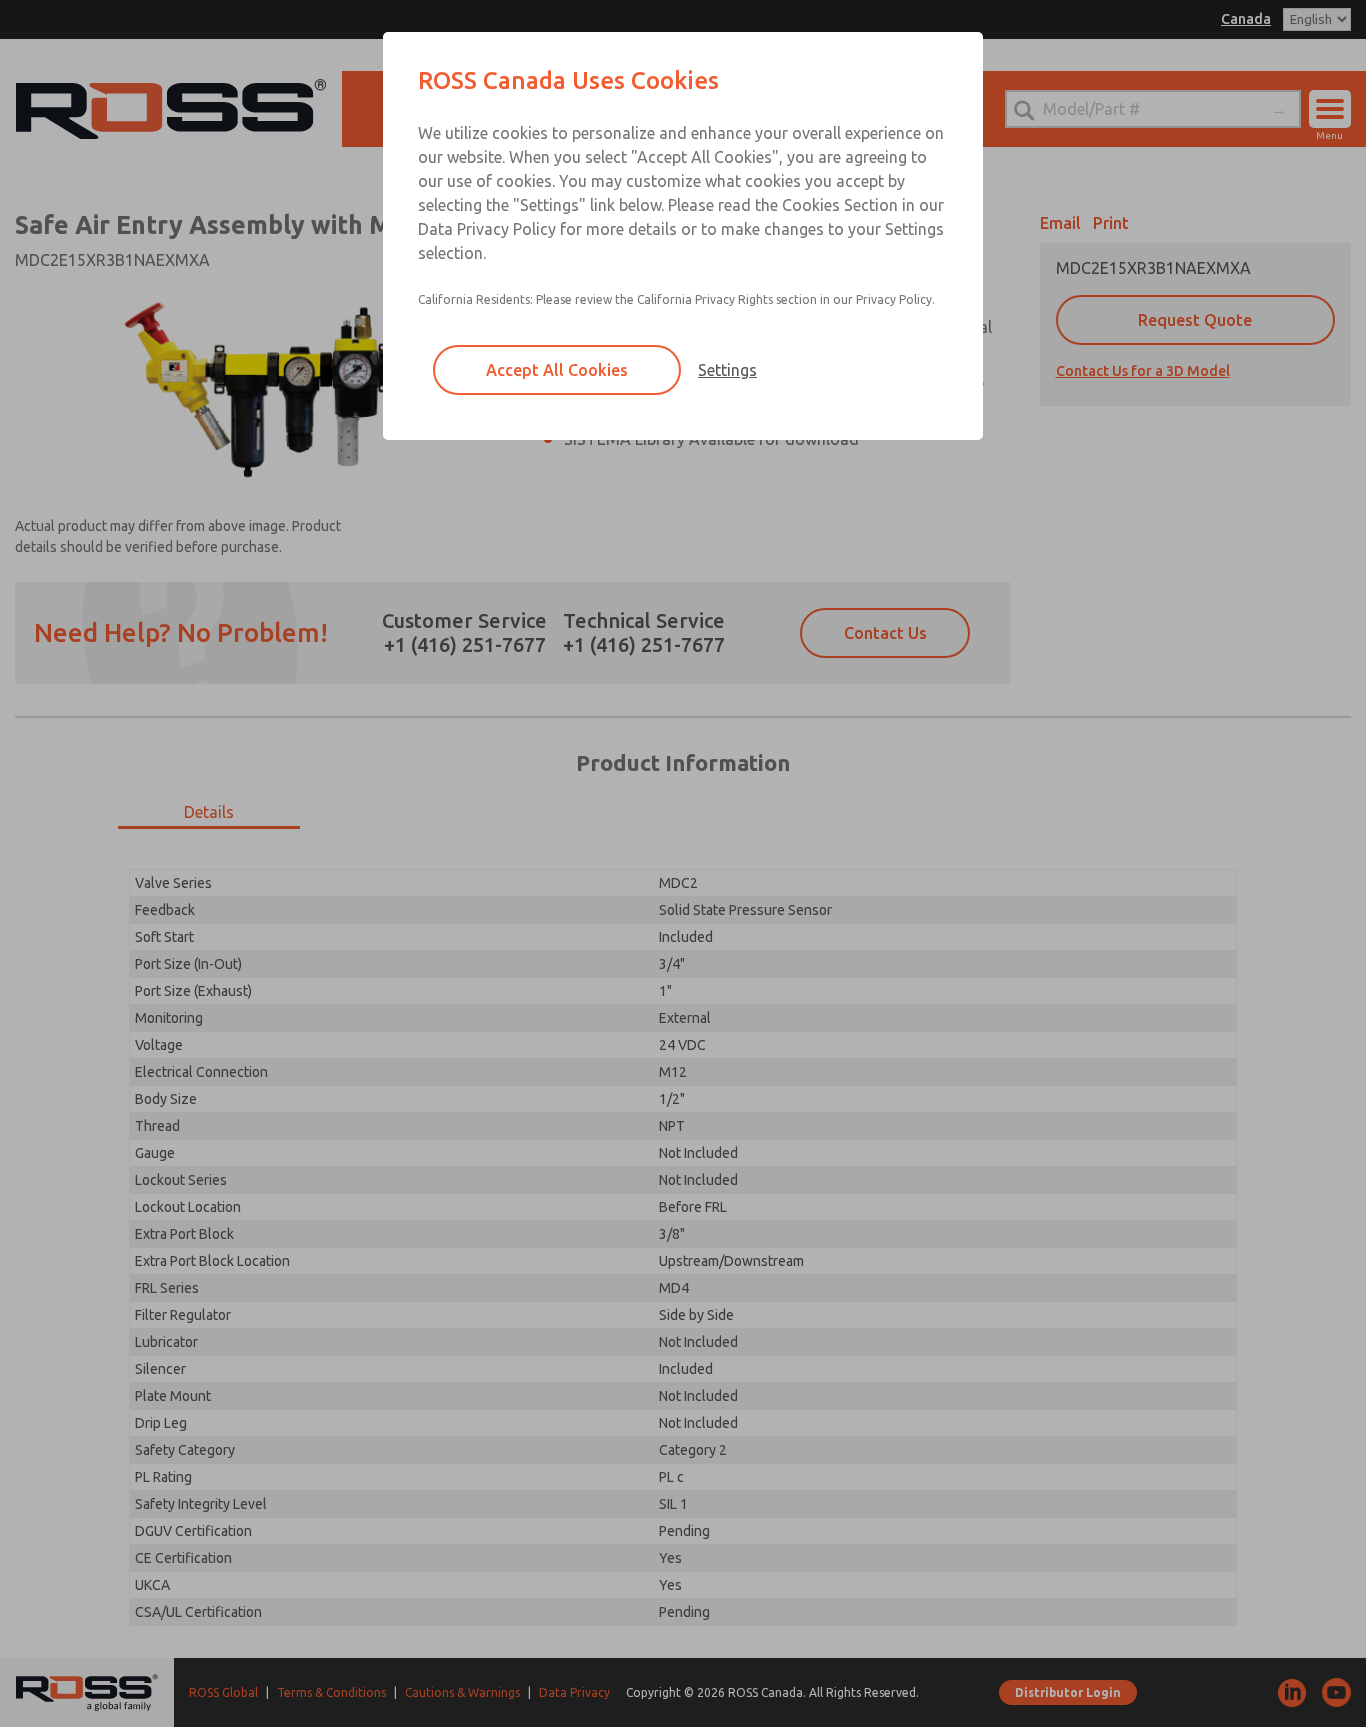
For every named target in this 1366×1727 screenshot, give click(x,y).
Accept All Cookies (557, 370)
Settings (727, 370)
